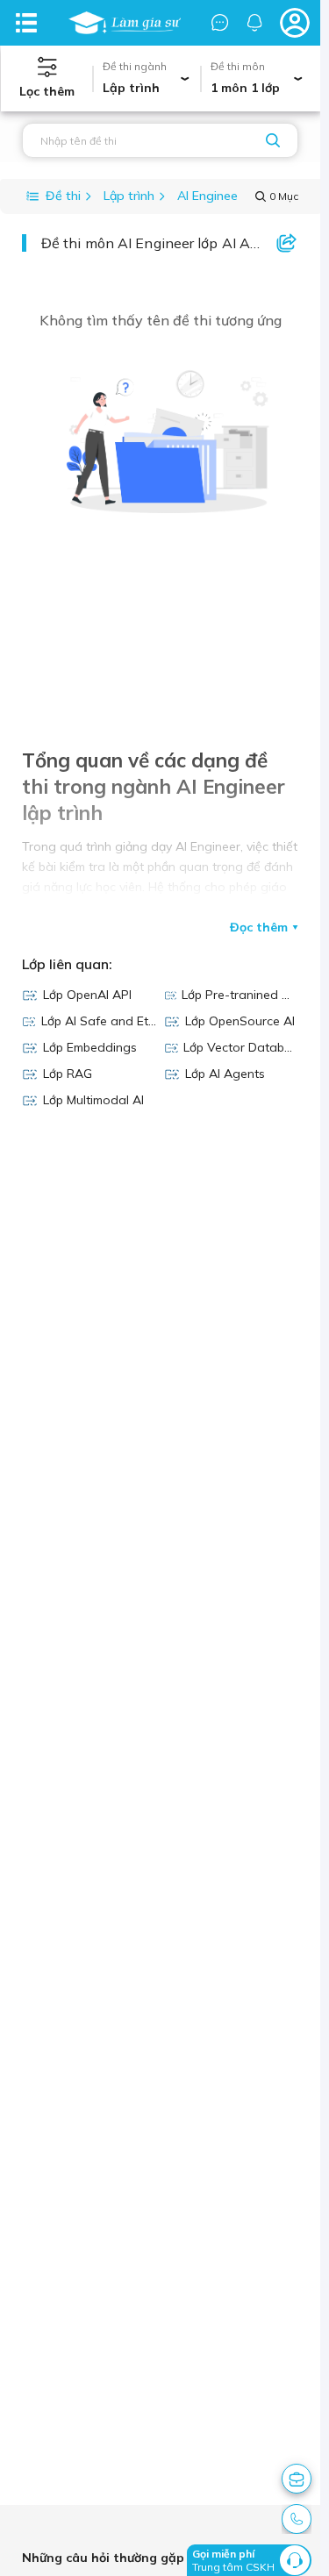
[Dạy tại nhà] (125, 23)
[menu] (26, 23)
